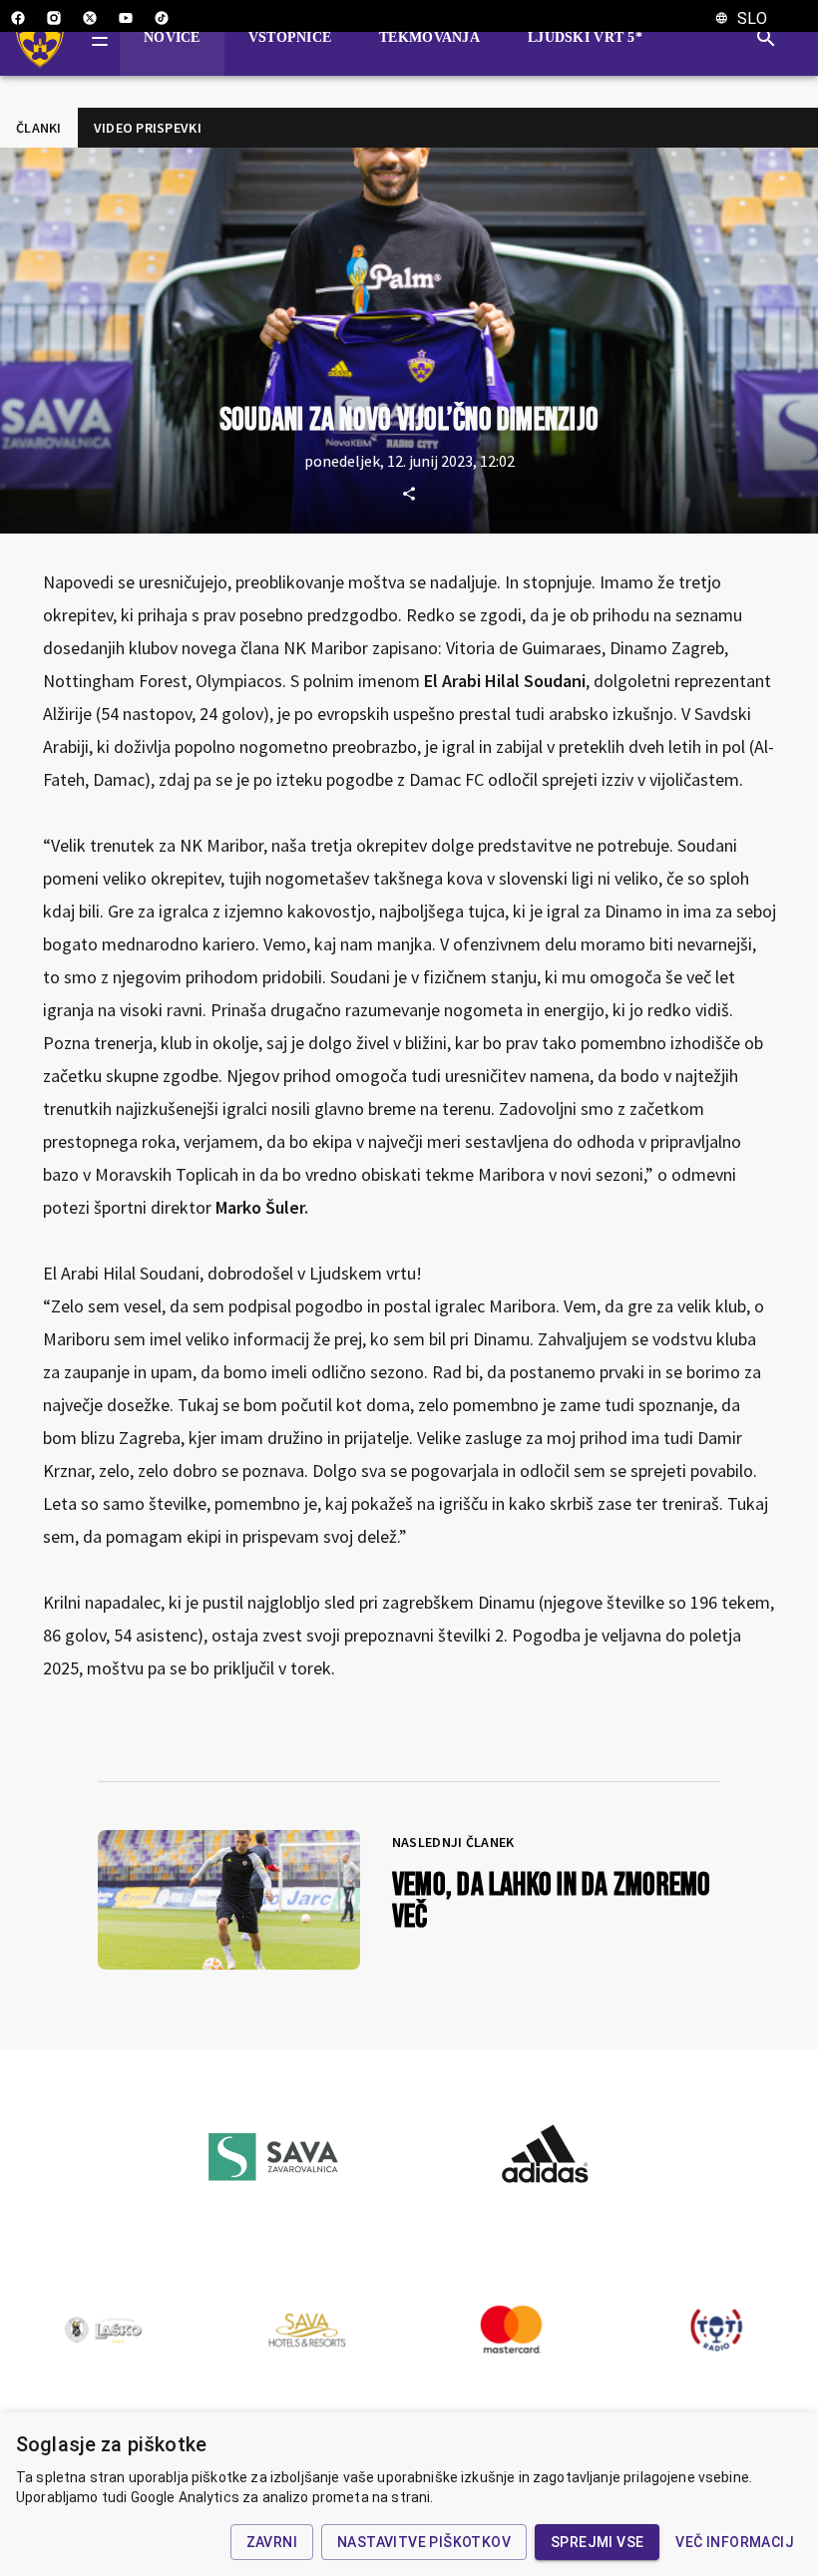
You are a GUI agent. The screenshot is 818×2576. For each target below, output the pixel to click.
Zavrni (272, 2542)
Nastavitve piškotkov (424, 2542)
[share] (409, 494)
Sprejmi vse (597, 2542)
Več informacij (735, 2542)
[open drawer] (100, 38)
